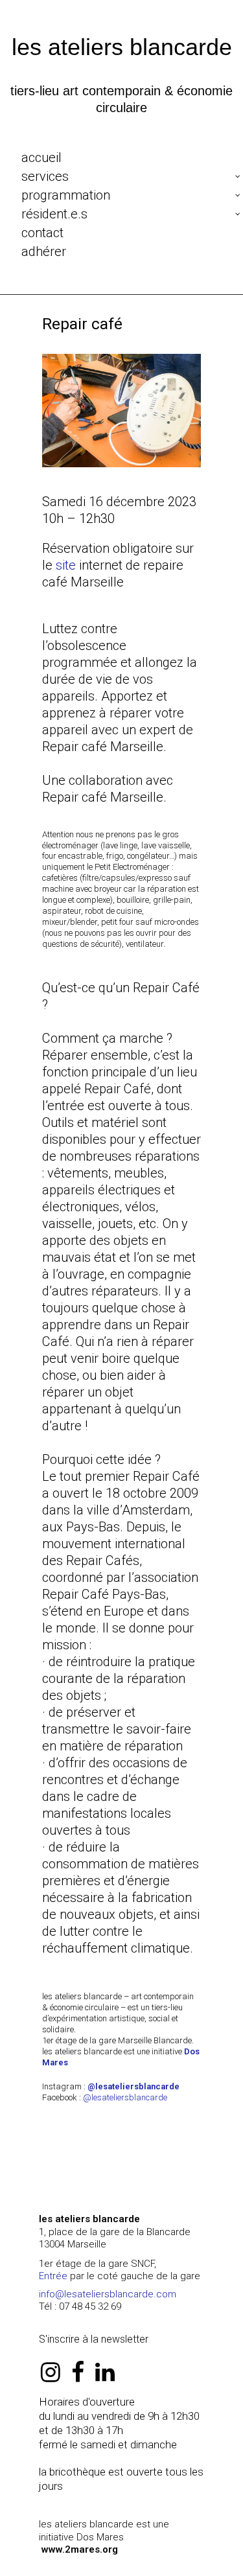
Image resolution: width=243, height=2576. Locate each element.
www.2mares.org (80, 2549)
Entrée (53, 2276)
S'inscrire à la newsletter (94, 2339)
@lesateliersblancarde (125, 2097)
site (64, 565)
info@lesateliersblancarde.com (108, 2294)
